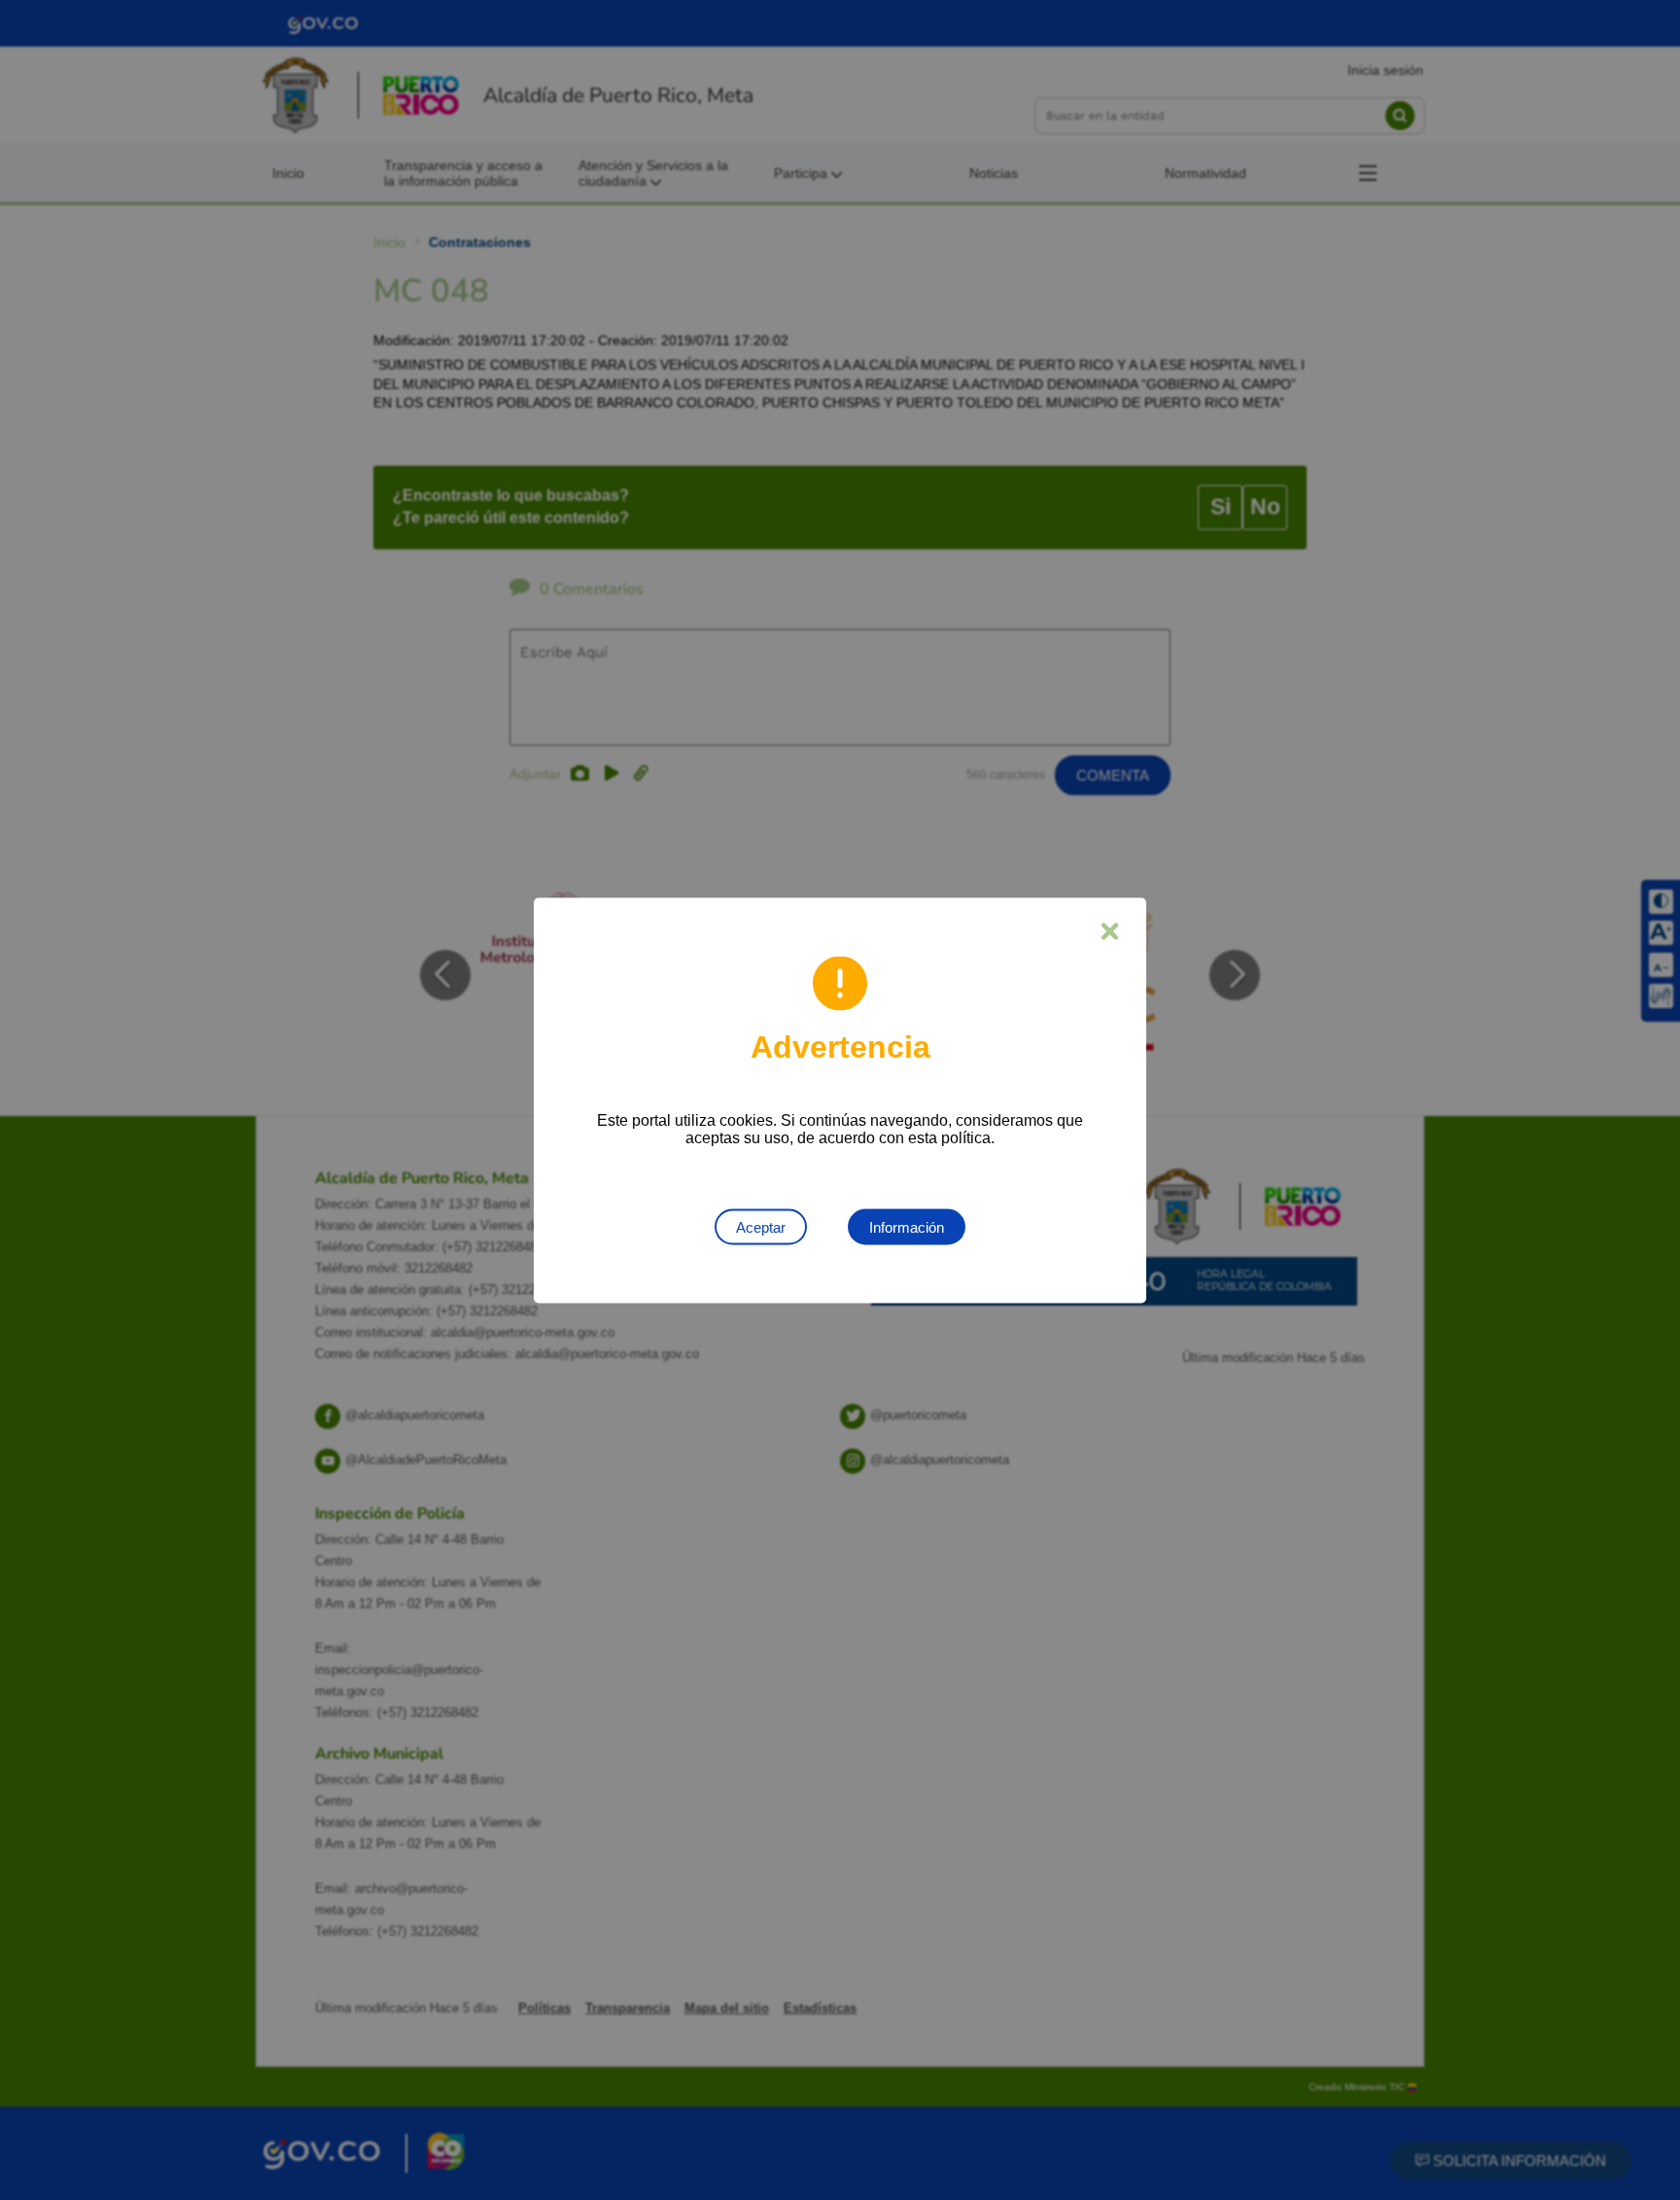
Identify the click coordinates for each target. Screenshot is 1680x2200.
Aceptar (761, 1226)
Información (907, 1226)
